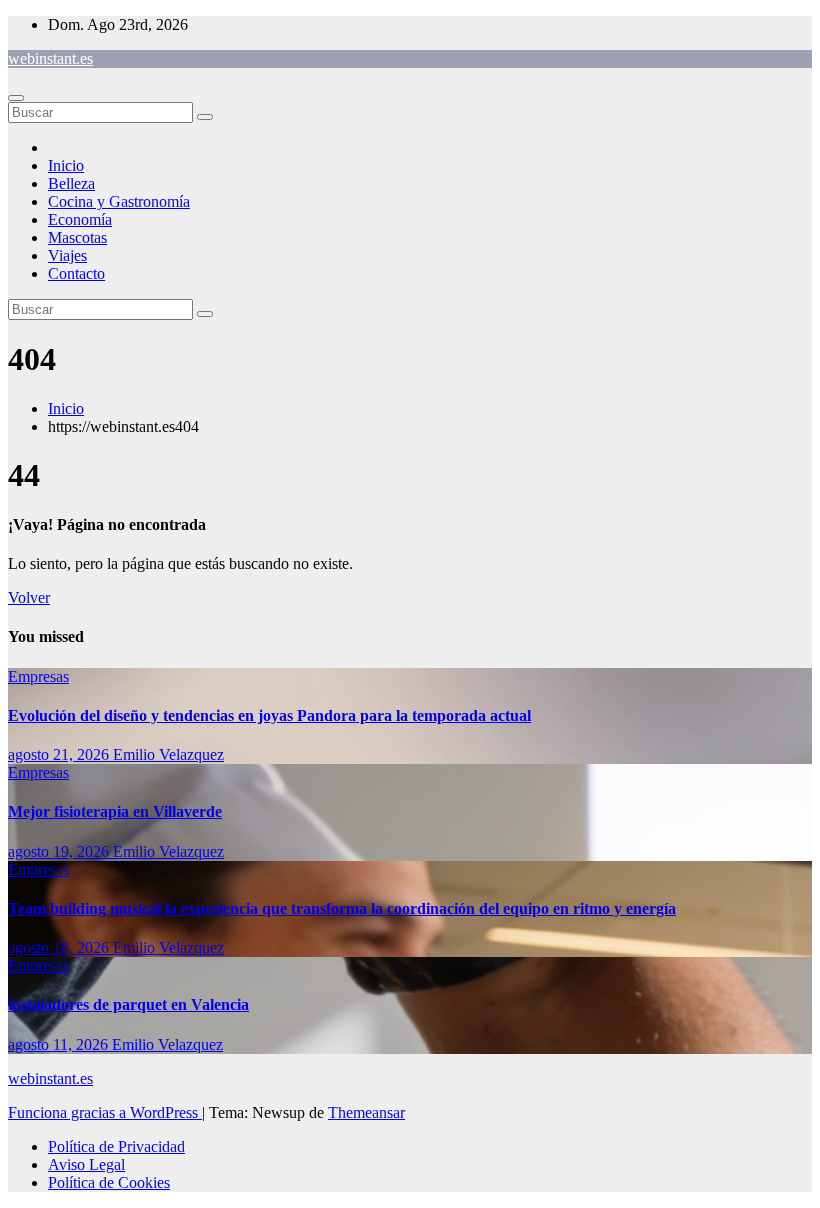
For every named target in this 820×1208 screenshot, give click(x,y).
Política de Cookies (109, 1182)
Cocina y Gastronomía (119, 201)
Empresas (38, 676)
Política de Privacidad (116, 1146)
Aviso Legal (86, 1164)
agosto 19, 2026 (60, 851)
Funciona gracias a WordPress (105, 1112)
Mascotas (77, 237)
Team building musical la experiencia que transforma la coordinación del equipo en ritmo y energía (342, 908)
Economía (80, 219)
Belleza (71, 183)
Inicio (66, 165)
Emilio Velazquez (168, 754)
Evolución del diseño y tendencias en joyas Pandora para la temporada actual (269, 715)
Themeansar (366, 1112)
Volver (29, 597)
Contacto (76, 273)
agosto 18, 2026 (60, 947)
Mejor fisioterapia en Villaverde (115, 811)
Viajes (67, 255)
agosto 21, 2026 (60, 754)
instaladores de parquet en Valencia (128, 1004)
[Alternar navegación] (16, 98)
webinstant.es (50, 58)
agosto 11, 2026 (60, 1044)
